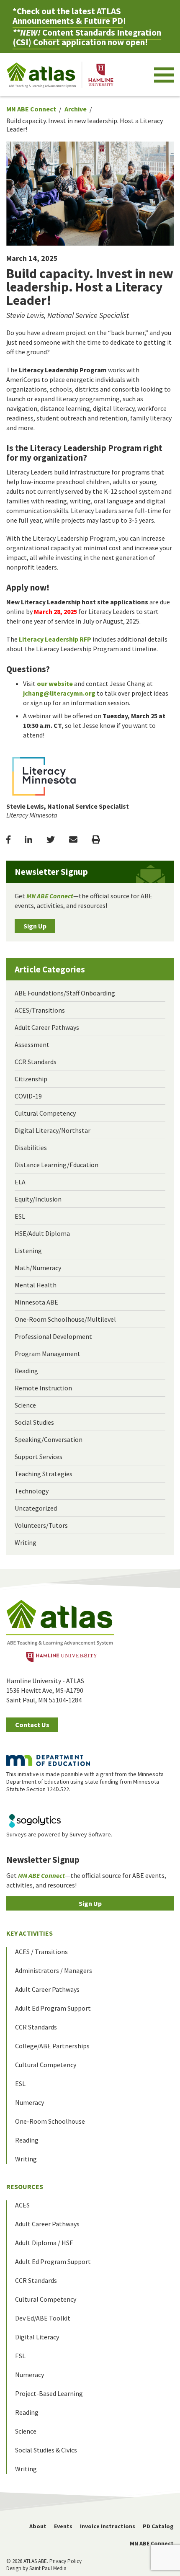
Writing (26, 1542)
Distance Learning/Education (57, 1165)
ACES (22, 2205)
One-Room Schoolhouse (50, 2121)
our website (55, 683)
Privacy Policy (66, 2561)
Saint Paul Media (48, 2568)
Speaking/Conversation (49, 1439)
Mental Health (36, 1285)
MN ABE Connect (31, 109)
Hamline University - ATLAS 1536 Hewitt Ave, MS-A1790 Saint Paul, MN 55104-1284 (45, 1690)
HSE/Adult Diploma (42, 1233)
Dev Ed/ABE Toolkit (43, 2318)
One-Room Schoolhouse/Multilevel (65, 1319)
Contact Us (32, 1725)
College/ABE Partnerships (52, 2046)
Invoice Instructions (108, 2526)
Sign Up (35, 926)
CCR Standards (36, 1062)
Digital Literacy (37, 2337)
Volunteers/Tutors (41, 1525)
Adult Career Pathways (47, 1027)
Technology (32, 1491)
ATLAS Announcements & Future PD (68, 16)
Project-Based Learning (49, 2393)
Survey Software (90, 1834)
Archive (76, 109)
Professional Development (53, 1336)
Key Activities (30, 1933)
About (38, 2526)
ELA (20, 1182)
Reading (26, 1371)
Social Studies (34, 1422)
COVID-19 (28, 1096)
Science (25, 1405)
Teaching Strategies (44, 1474)
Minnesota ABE (36, 1302)
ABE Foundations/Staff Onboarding (65, 993)
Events (63, 2526)
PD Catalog (158, 2526)
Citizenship (31, 1079)
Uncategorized (36, 1508)
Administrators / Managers (54, 1970)
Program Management (48, 1354)
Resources (25, 2187)
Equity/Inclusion (38, 1199)
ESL (20, 1216)
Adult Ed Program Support (53, 2008)
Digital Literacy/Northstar (53, 1130)
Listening (28, 1251)
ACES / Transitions (41, 1952)
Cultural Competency (45, 1113)
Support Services (39, 1457)
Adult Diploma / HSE (44, 2243)
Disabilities (31, 1147)
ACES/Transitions (40, 1010)
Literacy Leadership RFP (55, 639)
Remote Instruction (43, 1388)
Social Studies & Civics (46, 2450)
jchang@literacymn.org (59, 693)
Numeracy (30, 2102)
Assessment (32, 1044)
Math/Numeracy (38, 1268)
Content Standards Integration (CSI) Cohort (87, 37)
